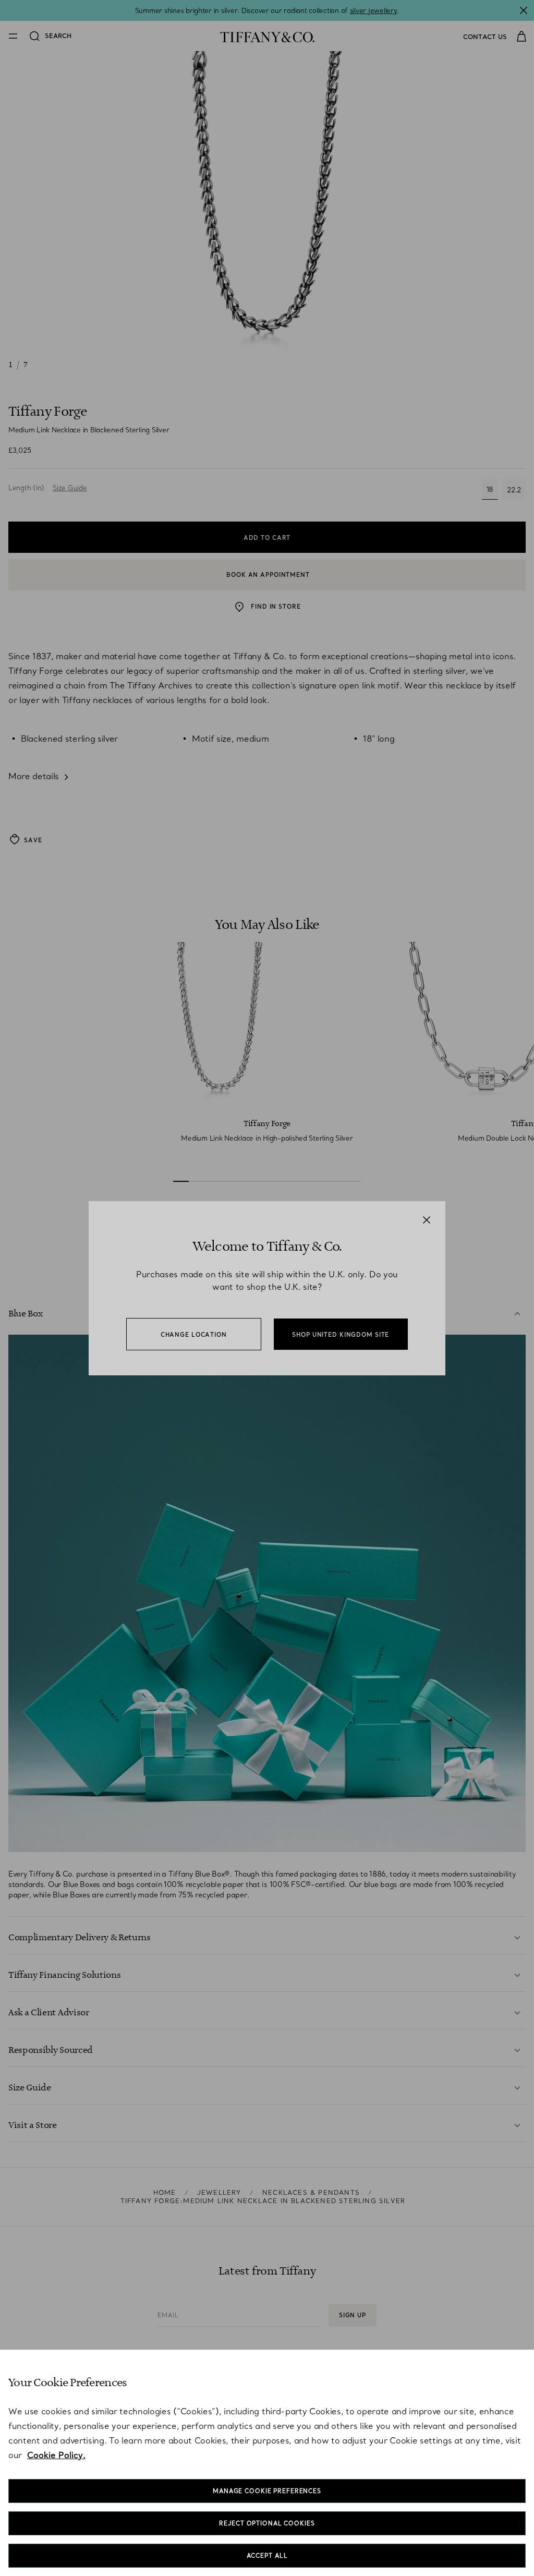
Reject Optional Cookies (267, 2523)
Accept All (267, 2556)
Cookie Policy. (56, 2455)
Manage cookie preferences (267, 2491)
